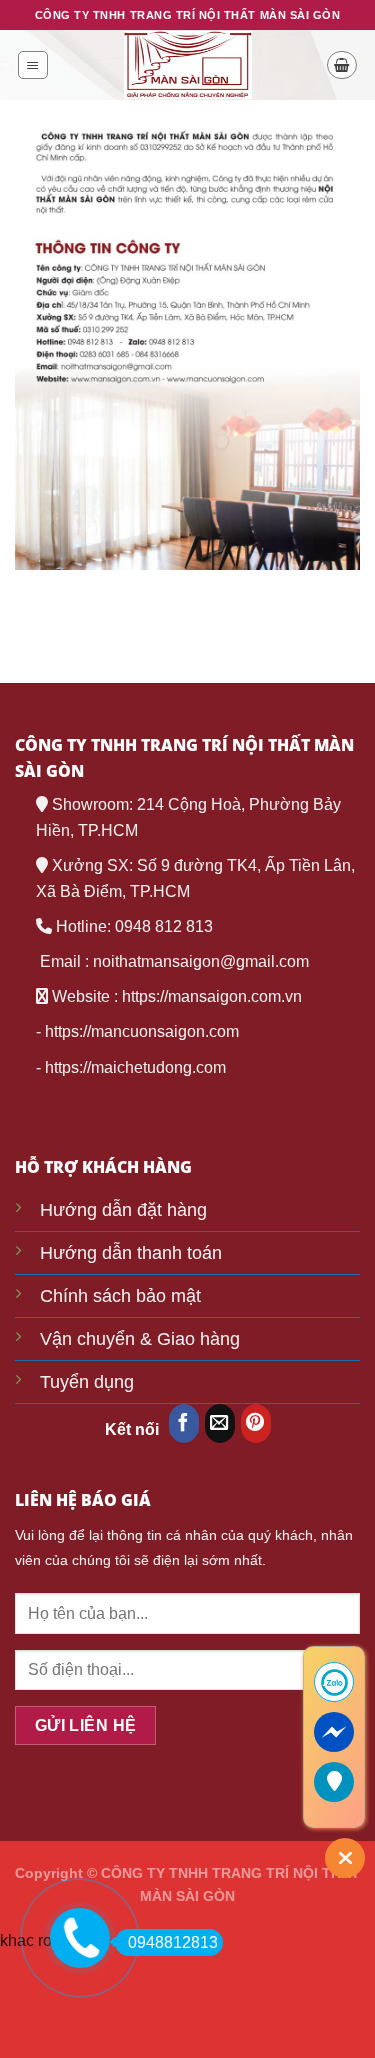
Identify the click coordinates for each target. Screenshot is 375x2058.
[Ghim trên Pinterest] (256, 1423)
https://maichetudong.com (135, 1067)
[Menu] (33, 65)
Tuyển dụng (87, 1382)
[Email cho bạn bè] (220, 1423)
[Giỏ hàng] (342, 65)
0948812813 (173, 1942)
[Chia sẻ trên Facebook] (184, 1423)
